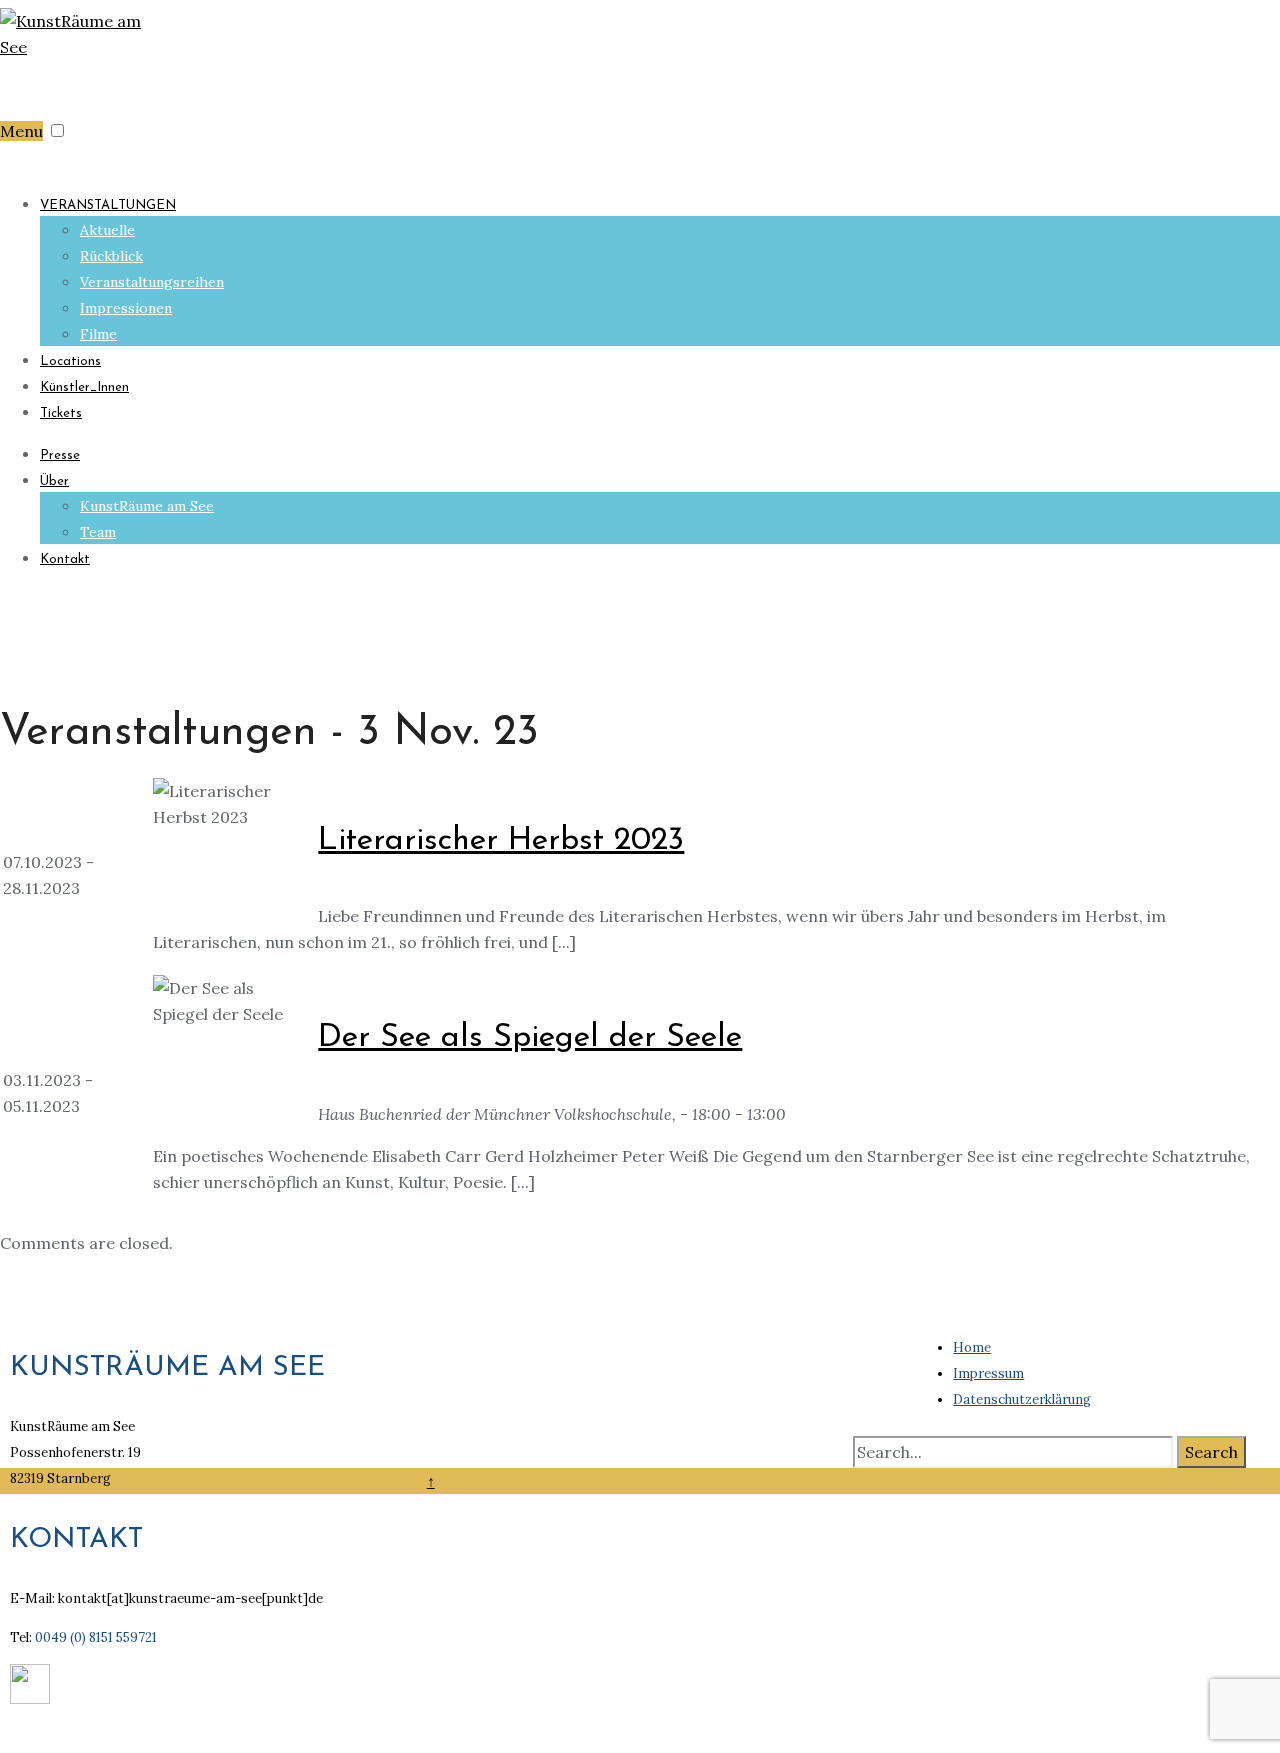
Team (98, 532)
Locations (70, 361)
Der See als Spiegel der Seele (530, 1038)
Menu (21, 131)
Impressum (988, 1373)
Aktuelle (107, 230)
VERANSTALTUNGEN (108, 205)
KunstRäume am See (147, 506)
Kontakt (65, 559)
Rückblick (111, 256)
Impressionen (126, 308)
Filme (98, 334)
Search (1211, 1452)
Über (54, 481)
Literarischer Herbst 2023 (501, 841)
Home (972, 1347)
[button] (57, 130)
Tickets (61, 413)
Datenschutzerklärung (1022, 1399)
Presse (60, 455)
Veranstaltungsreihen (152, 282)
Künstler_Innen (84, 387)
